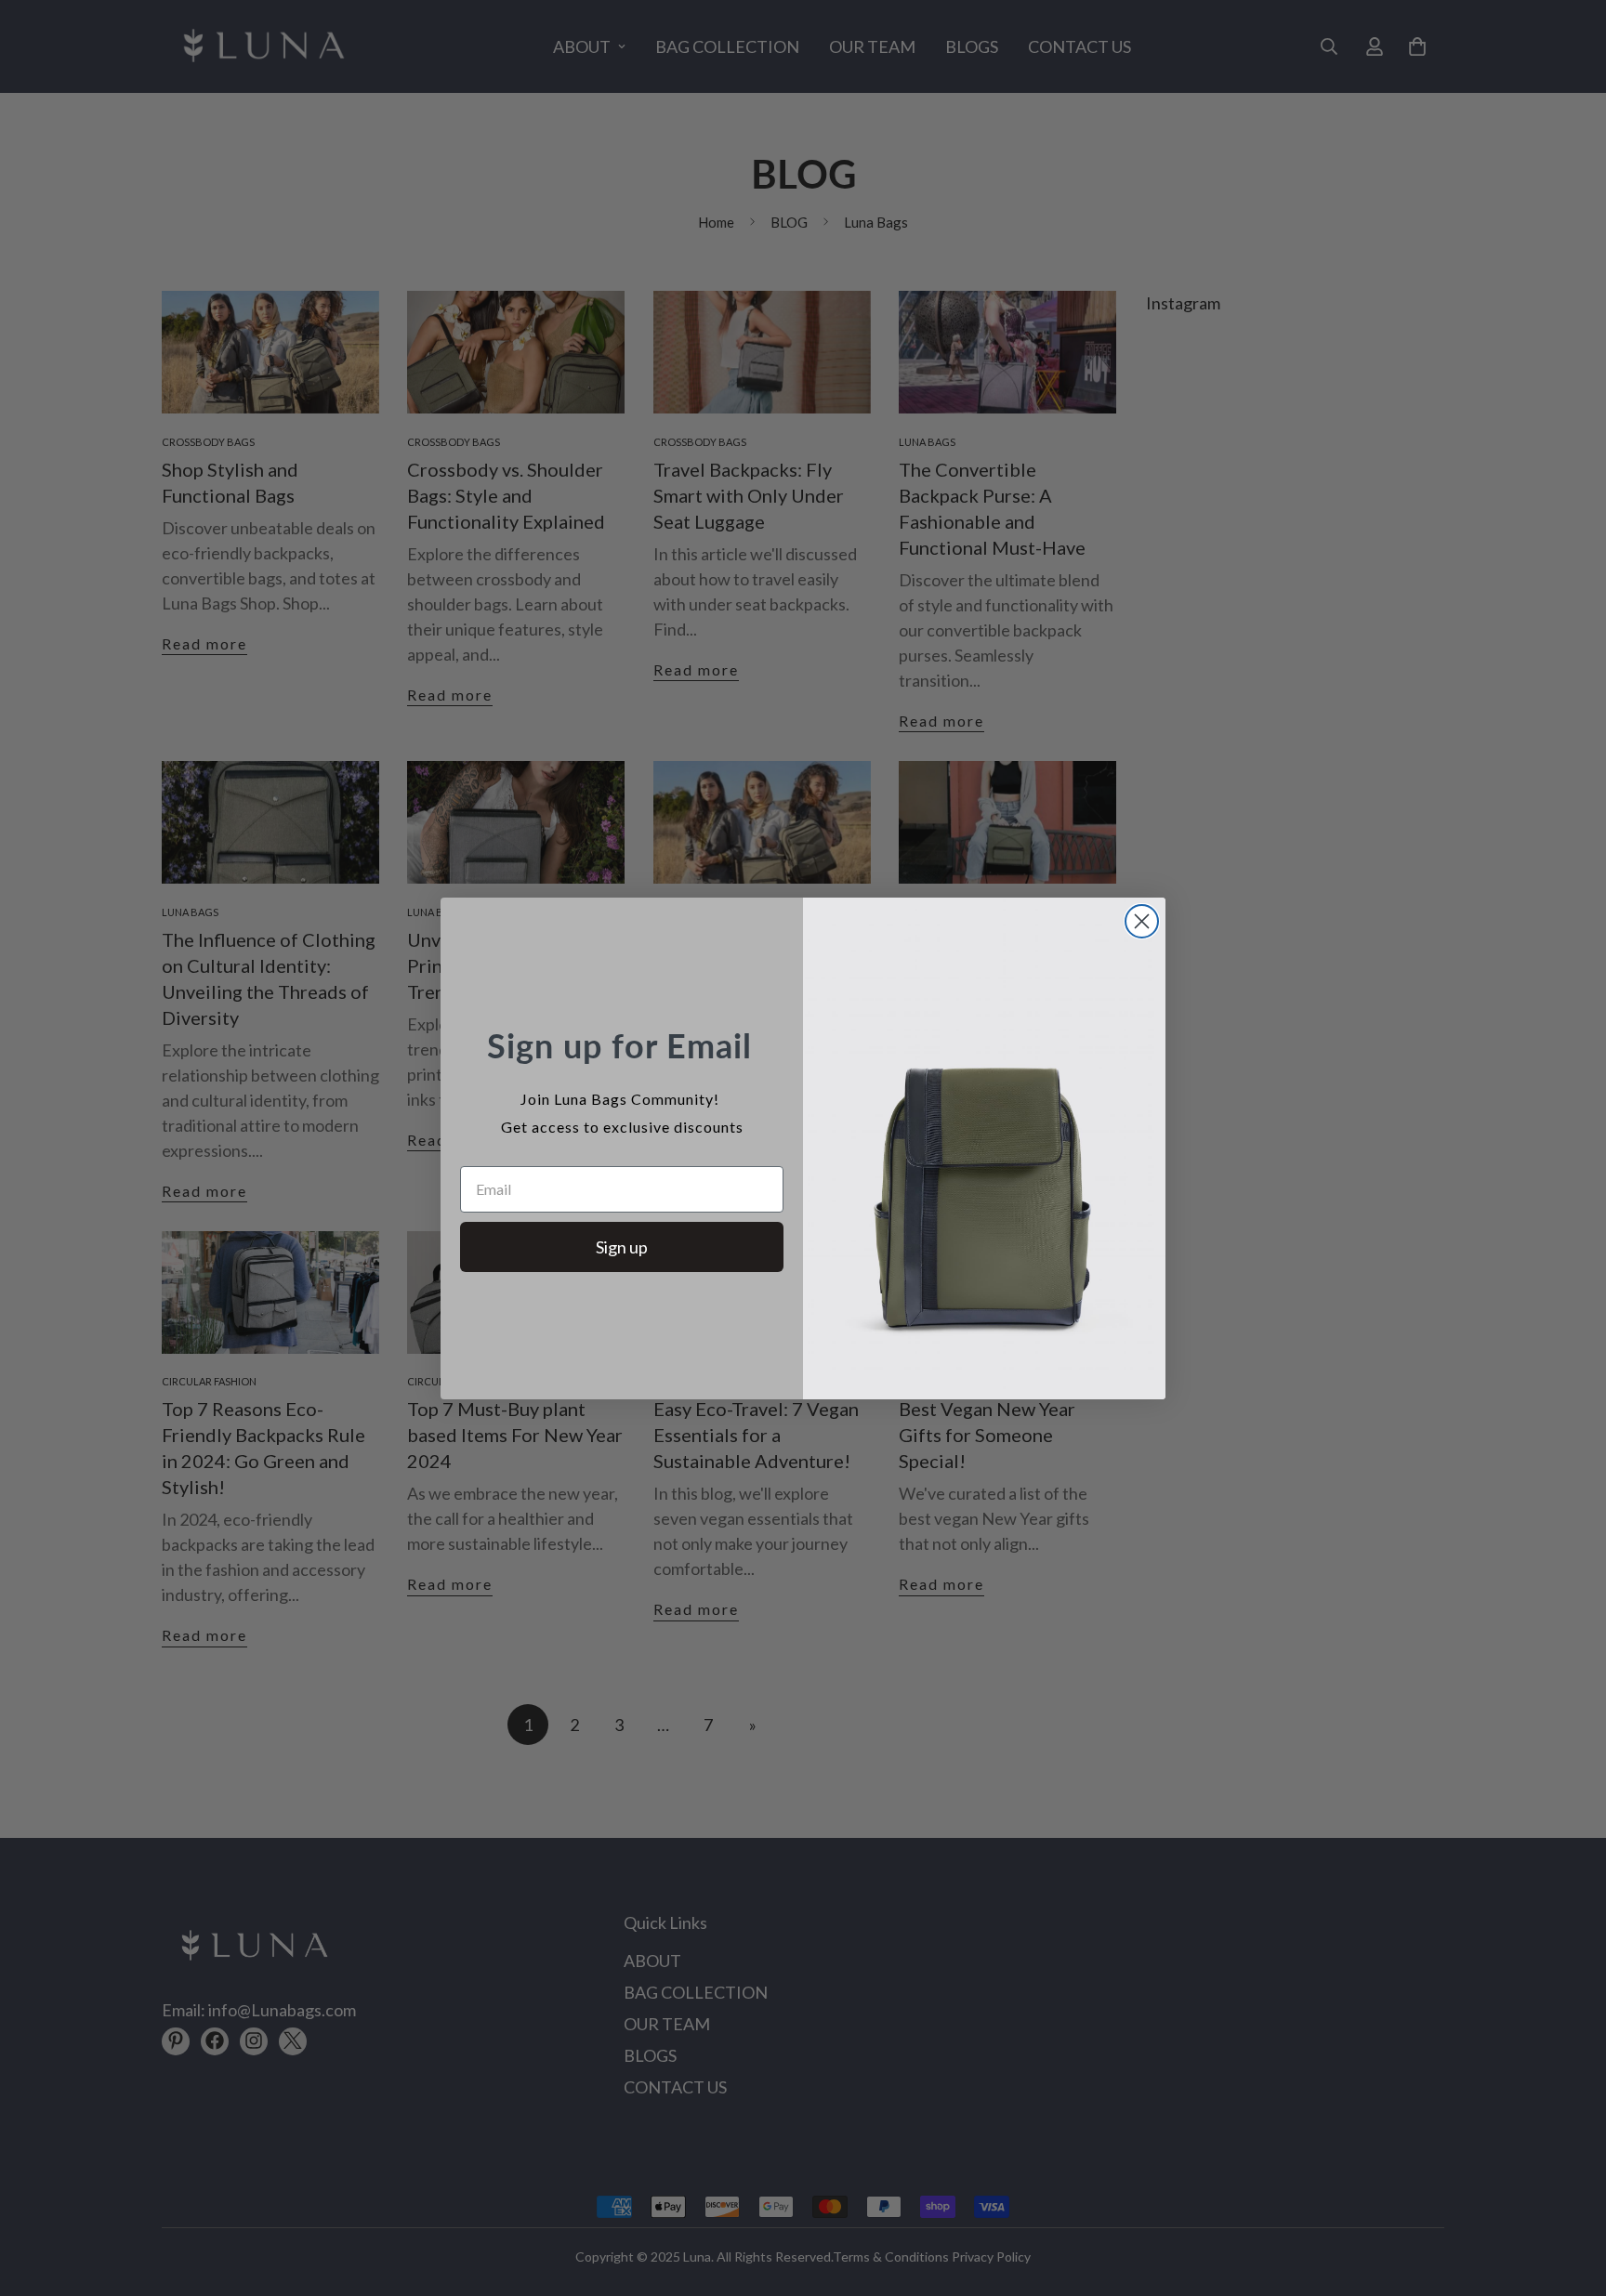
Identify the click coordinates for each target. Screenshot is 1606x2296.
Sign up (622, 1247)
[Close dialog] (1142, 921)
